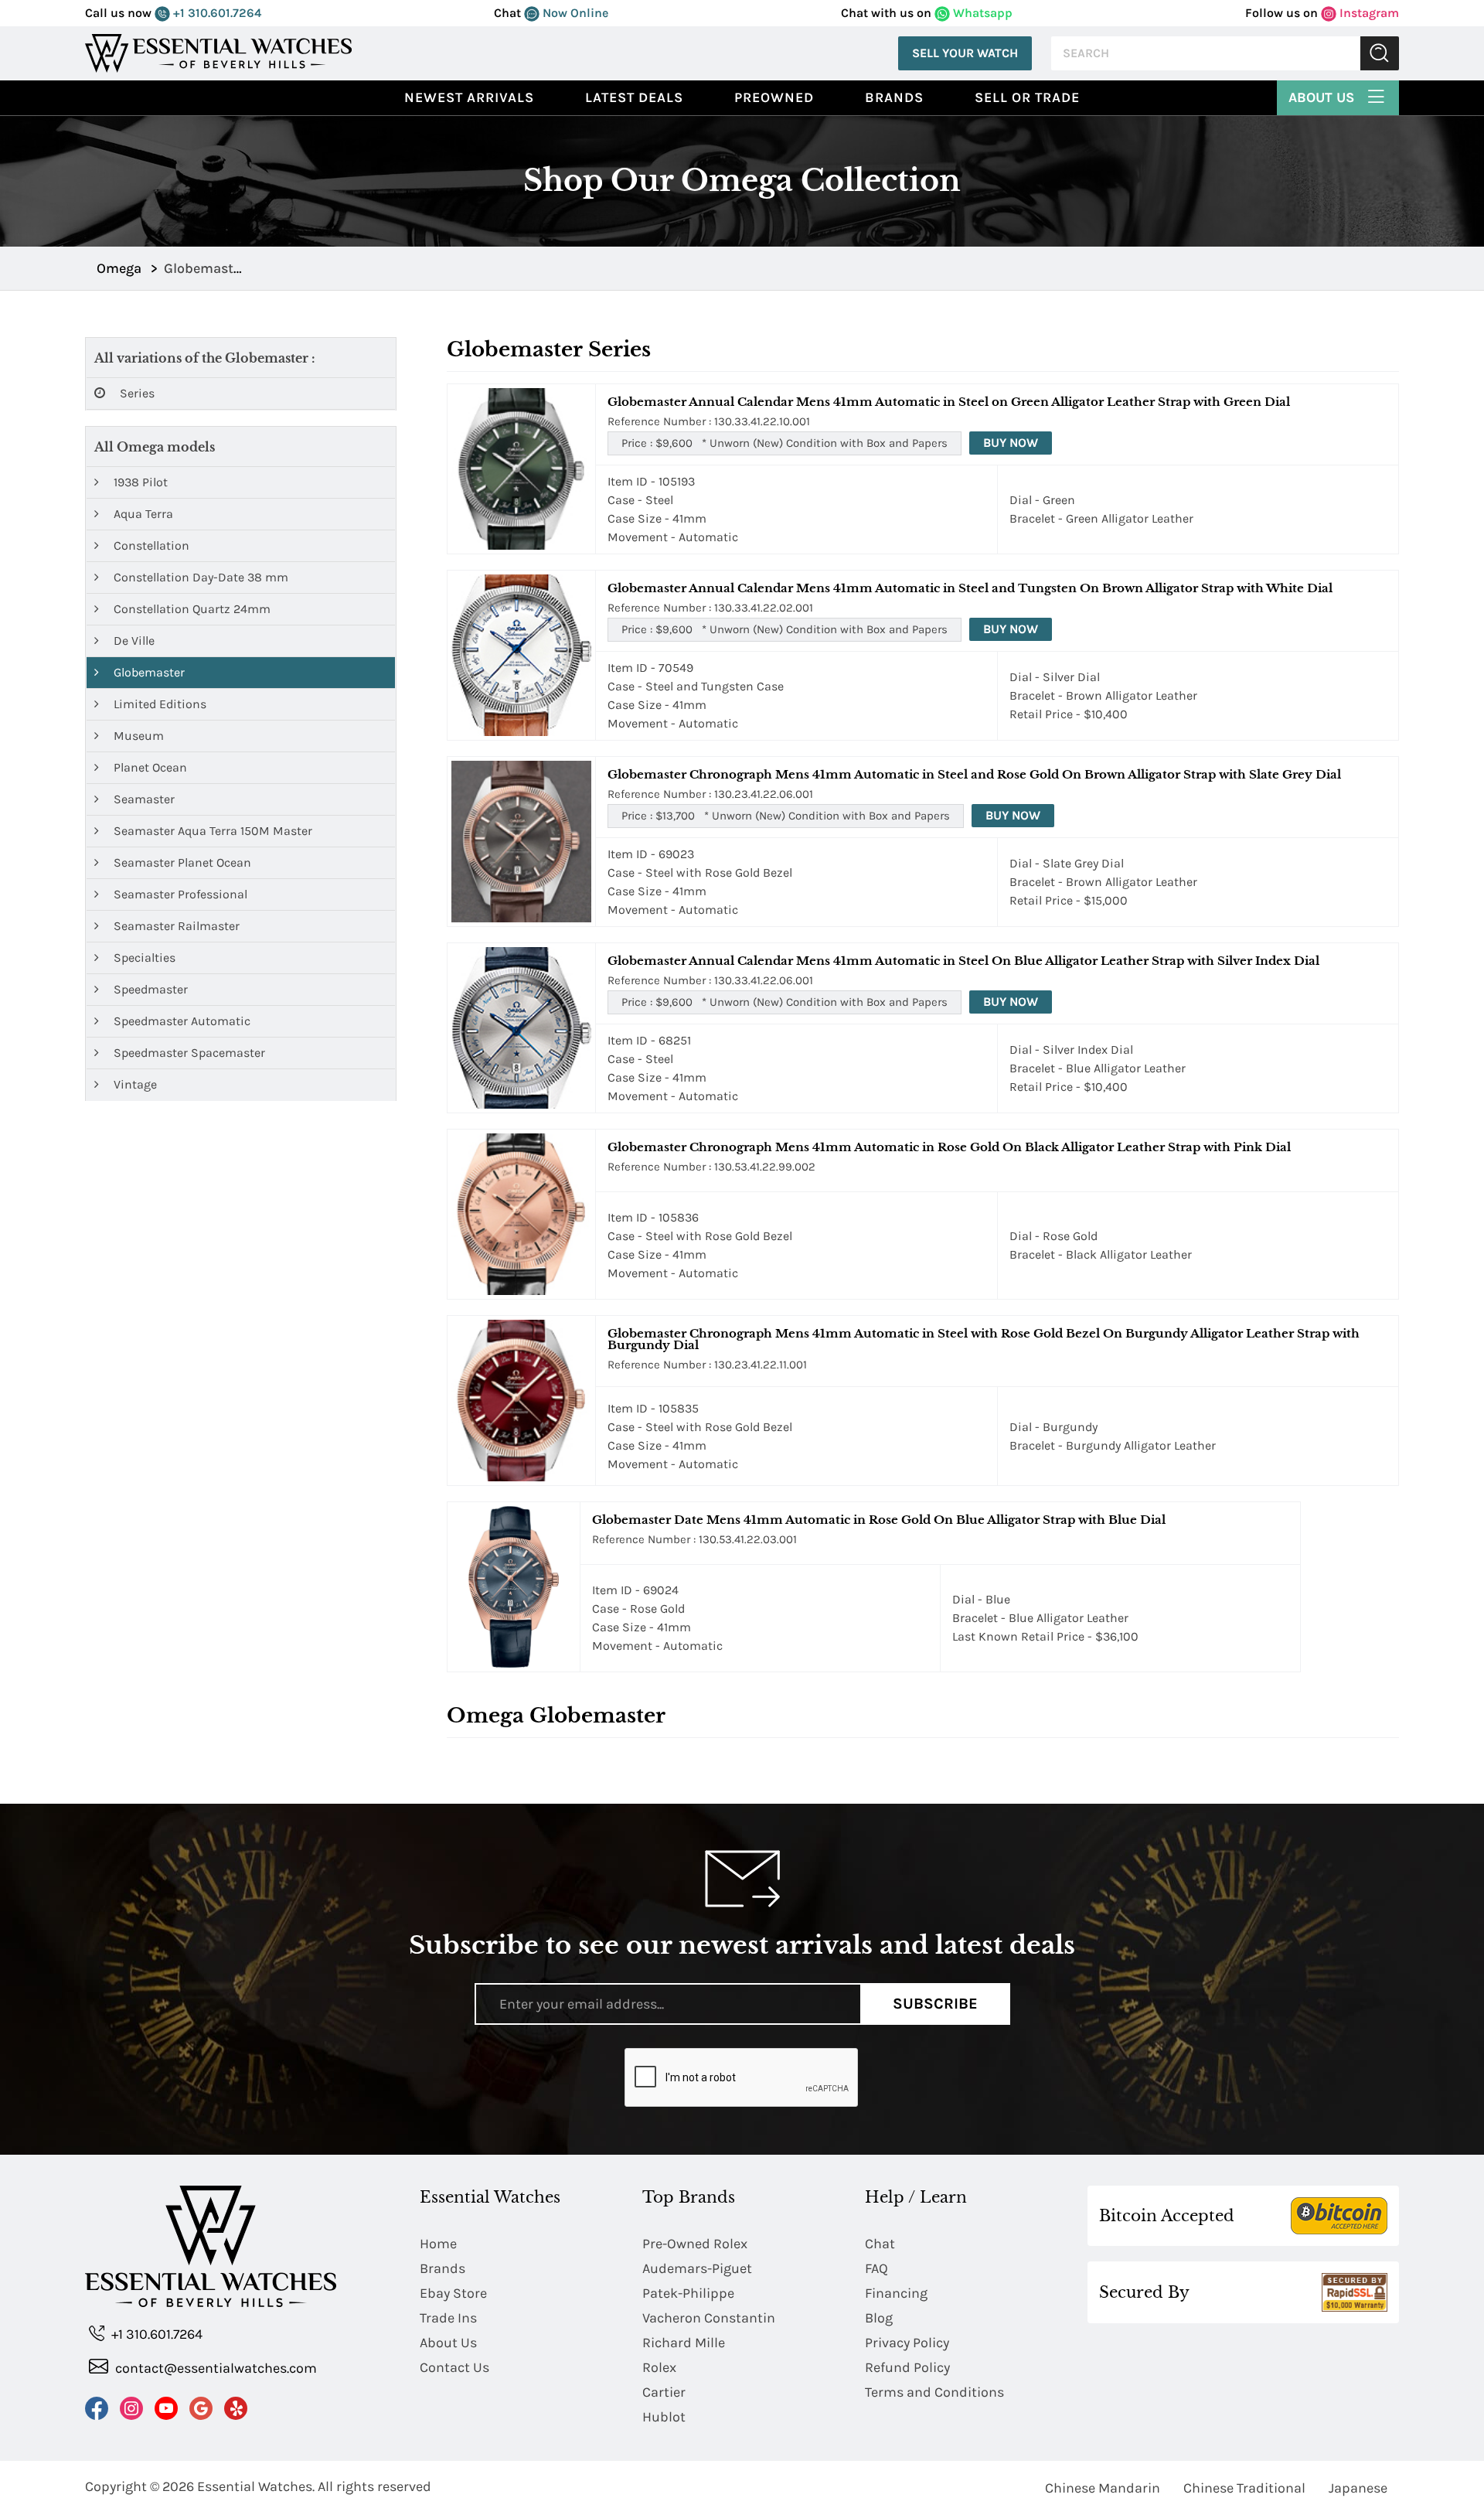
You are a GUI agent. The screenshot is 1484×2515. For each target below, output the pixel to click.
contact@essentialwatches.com (214, 2368)
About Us (1323, 97)
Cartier (664, 2392)
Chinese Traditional (1244, 2488)
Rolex (659, 2367)
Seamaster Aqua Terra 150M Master (211, 831)
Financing (896, 2293)
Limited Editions (158, 704)
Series (136, 393)
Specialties (143, 958)
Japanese (1358, 2488)
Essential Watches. (256, 2486)
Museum (137, 736)
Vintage (134, 1084)
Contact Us (454, 2367)
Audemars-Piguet (697, 2268)
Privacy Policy (907, 2343)
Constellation (150, 545)
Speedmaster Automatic (180, 1021)
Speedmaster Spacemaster (188, 1053)
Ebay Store (453, 2293)
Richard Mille (684, 2343)
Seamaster (143, 799)
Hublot (664, 2417)
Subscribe (935, 2004)
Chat (880, 2244)
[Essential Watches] (219, 52)
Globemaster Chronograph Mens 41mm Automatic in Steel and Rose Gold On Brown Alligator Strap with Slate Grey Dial (974, 774)
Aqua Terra (142, 514)
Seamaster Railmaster (175, 926)
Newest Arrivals (469, 97)
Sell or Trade (1027, 97)
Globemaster (148, 672)
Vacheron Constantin (709, 2318)
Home (438, 2244)
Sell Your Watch (965, 53)
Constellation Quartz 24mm (191, 609)
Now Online (574, 13)
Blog (879, 2318)
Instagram (1368, 13)
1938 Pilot (139, 482)
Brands (894, 97)
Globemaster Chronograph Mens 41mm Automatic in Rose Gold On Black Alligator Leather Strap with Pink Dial (949, 1147)
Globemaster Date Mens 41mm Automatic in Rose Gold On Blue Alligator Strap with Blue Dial (879, 1520)
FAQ (876, 2268)
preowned (774, 97)
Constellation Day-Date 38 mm (199, 577)
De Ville (133, 641)
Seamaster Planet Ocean (181, 862)
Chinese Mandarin (1103, 2488)
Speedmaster (149, 989)
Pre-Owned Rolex (695, 2244)
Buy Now (1011, 443)
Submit (1380, 54)
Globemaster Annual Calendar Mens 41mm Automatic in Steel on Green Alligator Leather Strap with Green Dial (949, 402)
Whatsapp (981, 13)
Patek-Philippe (688, 2293)
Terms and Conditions (934, 2392)
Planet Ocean (149, 767)
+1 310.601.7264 (216, 13)
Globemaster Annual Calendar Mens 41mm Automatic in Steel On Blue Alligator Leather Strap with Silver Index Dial (963, 961)
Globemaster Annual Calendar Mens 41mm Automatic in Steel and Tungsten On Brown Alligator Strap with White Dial (970, 588)
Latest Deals (634, 97)
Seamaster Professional (179, 894)
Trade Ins (448, 2318)
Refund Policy (907, 2367)
